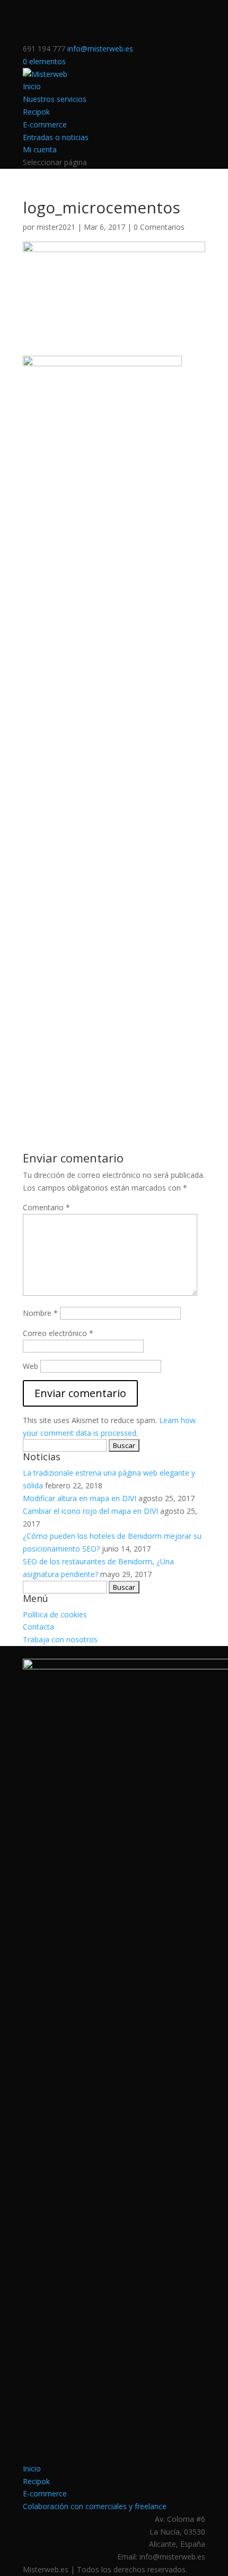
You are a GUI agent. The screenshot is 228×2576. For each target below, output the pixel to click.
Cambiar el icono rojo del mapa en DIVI (90, 1511)
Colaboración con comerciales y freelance (95, 2506)
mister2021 (56, 227)
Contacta (38, 1627)
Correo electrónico (58, 1333)
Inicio (32, 86)
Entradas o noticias (56, 137)
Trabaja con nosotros (60, 1639)
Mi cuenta (40, 149)
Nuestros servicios (55, 99)
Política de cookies (55, 1614)
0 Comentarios (159, 227)
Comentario (46, 1207)
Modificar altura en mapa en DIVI (80, 1498)
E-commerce (45, 124)
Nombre (40, 1313)
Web (30, 1366)
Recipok (36, 112)
